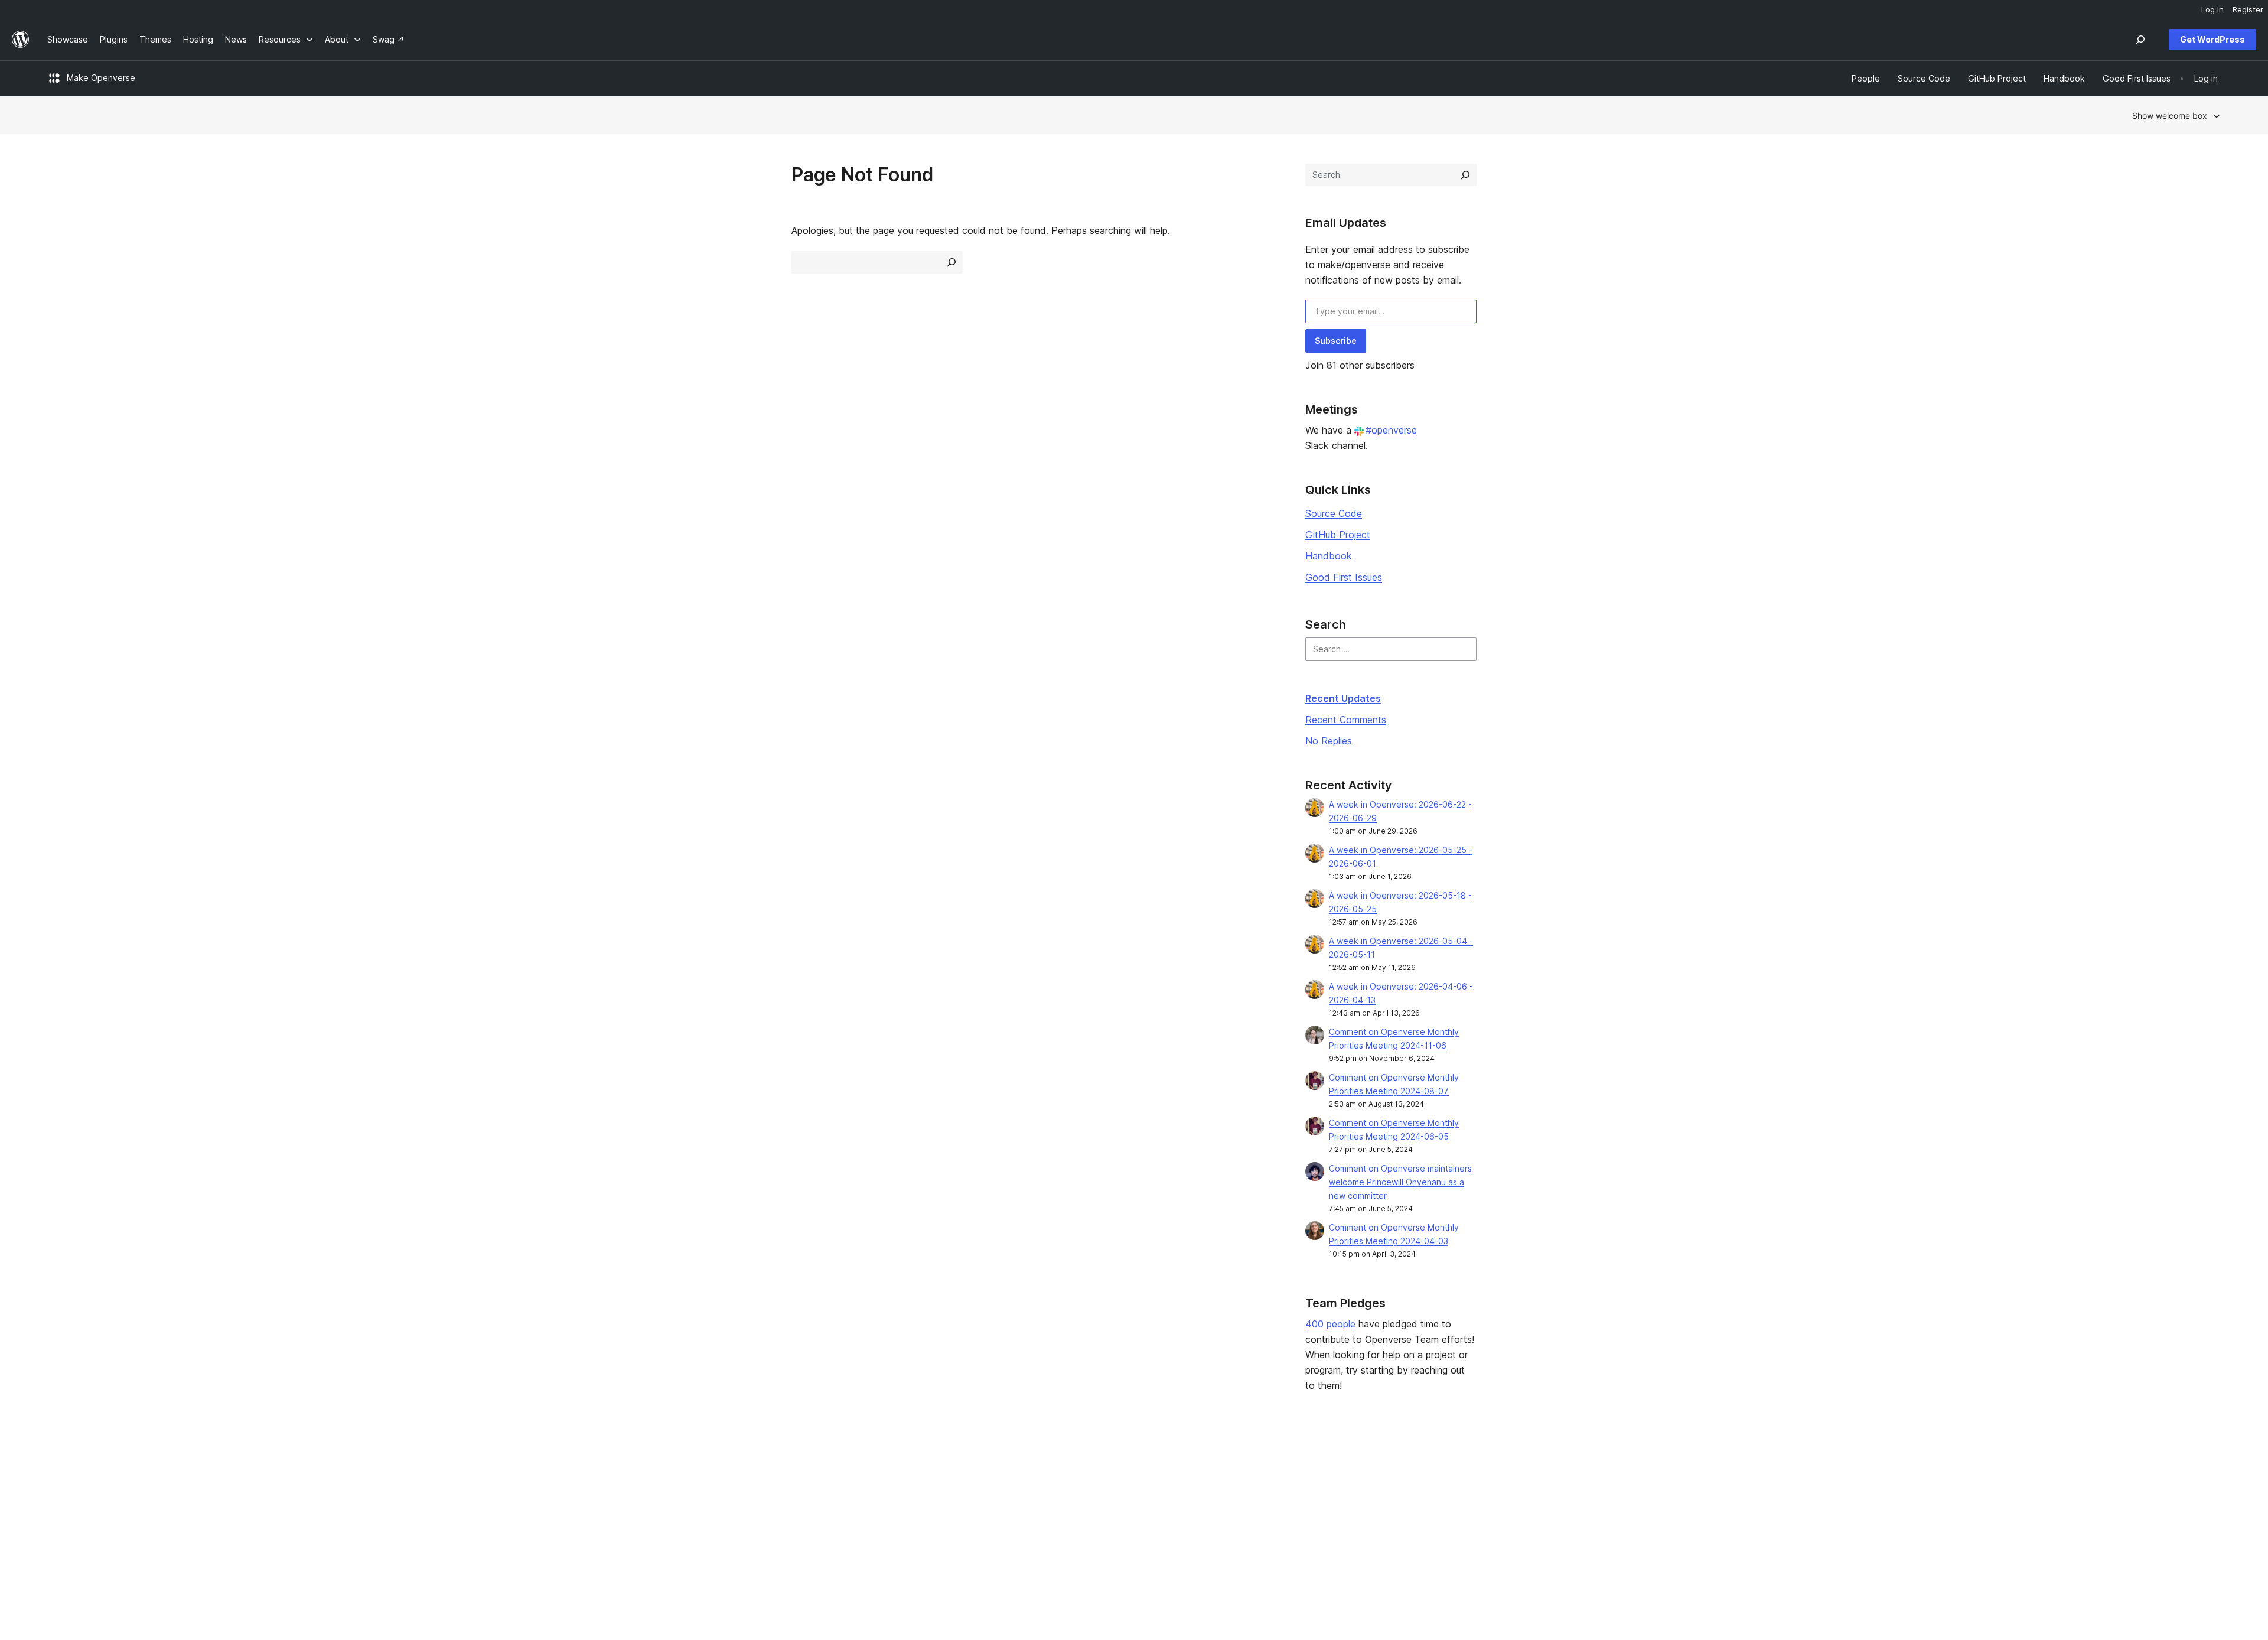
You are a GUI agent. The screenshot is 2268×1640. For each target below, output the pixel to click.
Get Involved (1384, 1471)
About (59, 1471)
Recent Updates (1343, 698)
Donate (1378, 1508)
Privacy (62, 1527)
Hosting (62, 1508)
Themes (500, 1490)
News (58, 1490)
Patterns (501, 1527)
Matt (1809, 1490)
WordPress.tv (953, 1527)
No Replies (1329, 741)
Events (1372, 1490)
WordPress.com (1831, 1471)
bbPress (1817, 1508)
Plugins (498, 1508)
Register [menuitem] (2248, 9)
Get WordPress (2212, 39)
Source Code (1334, 513)
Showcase (505, 1471)
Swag (1374, 1527)
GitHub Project (1338, 535)
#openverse (1391, 430)
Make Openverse (101, 78)
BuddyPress (1824, 1527)
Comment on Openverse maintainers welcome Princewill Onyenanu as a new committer (1400, 1182)
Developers (944, 1508)
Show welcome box (2170, 115)
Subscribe (1336, 341)
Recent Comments (1346, 720)
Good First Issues (1344, 577)
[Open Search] (2140, 40)
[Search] (1465, 175)
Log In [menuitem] (2212, 9)
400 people (1330, 1324)
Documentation (951, 1490)
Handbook (1329, 556)
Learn (932, 1471)
